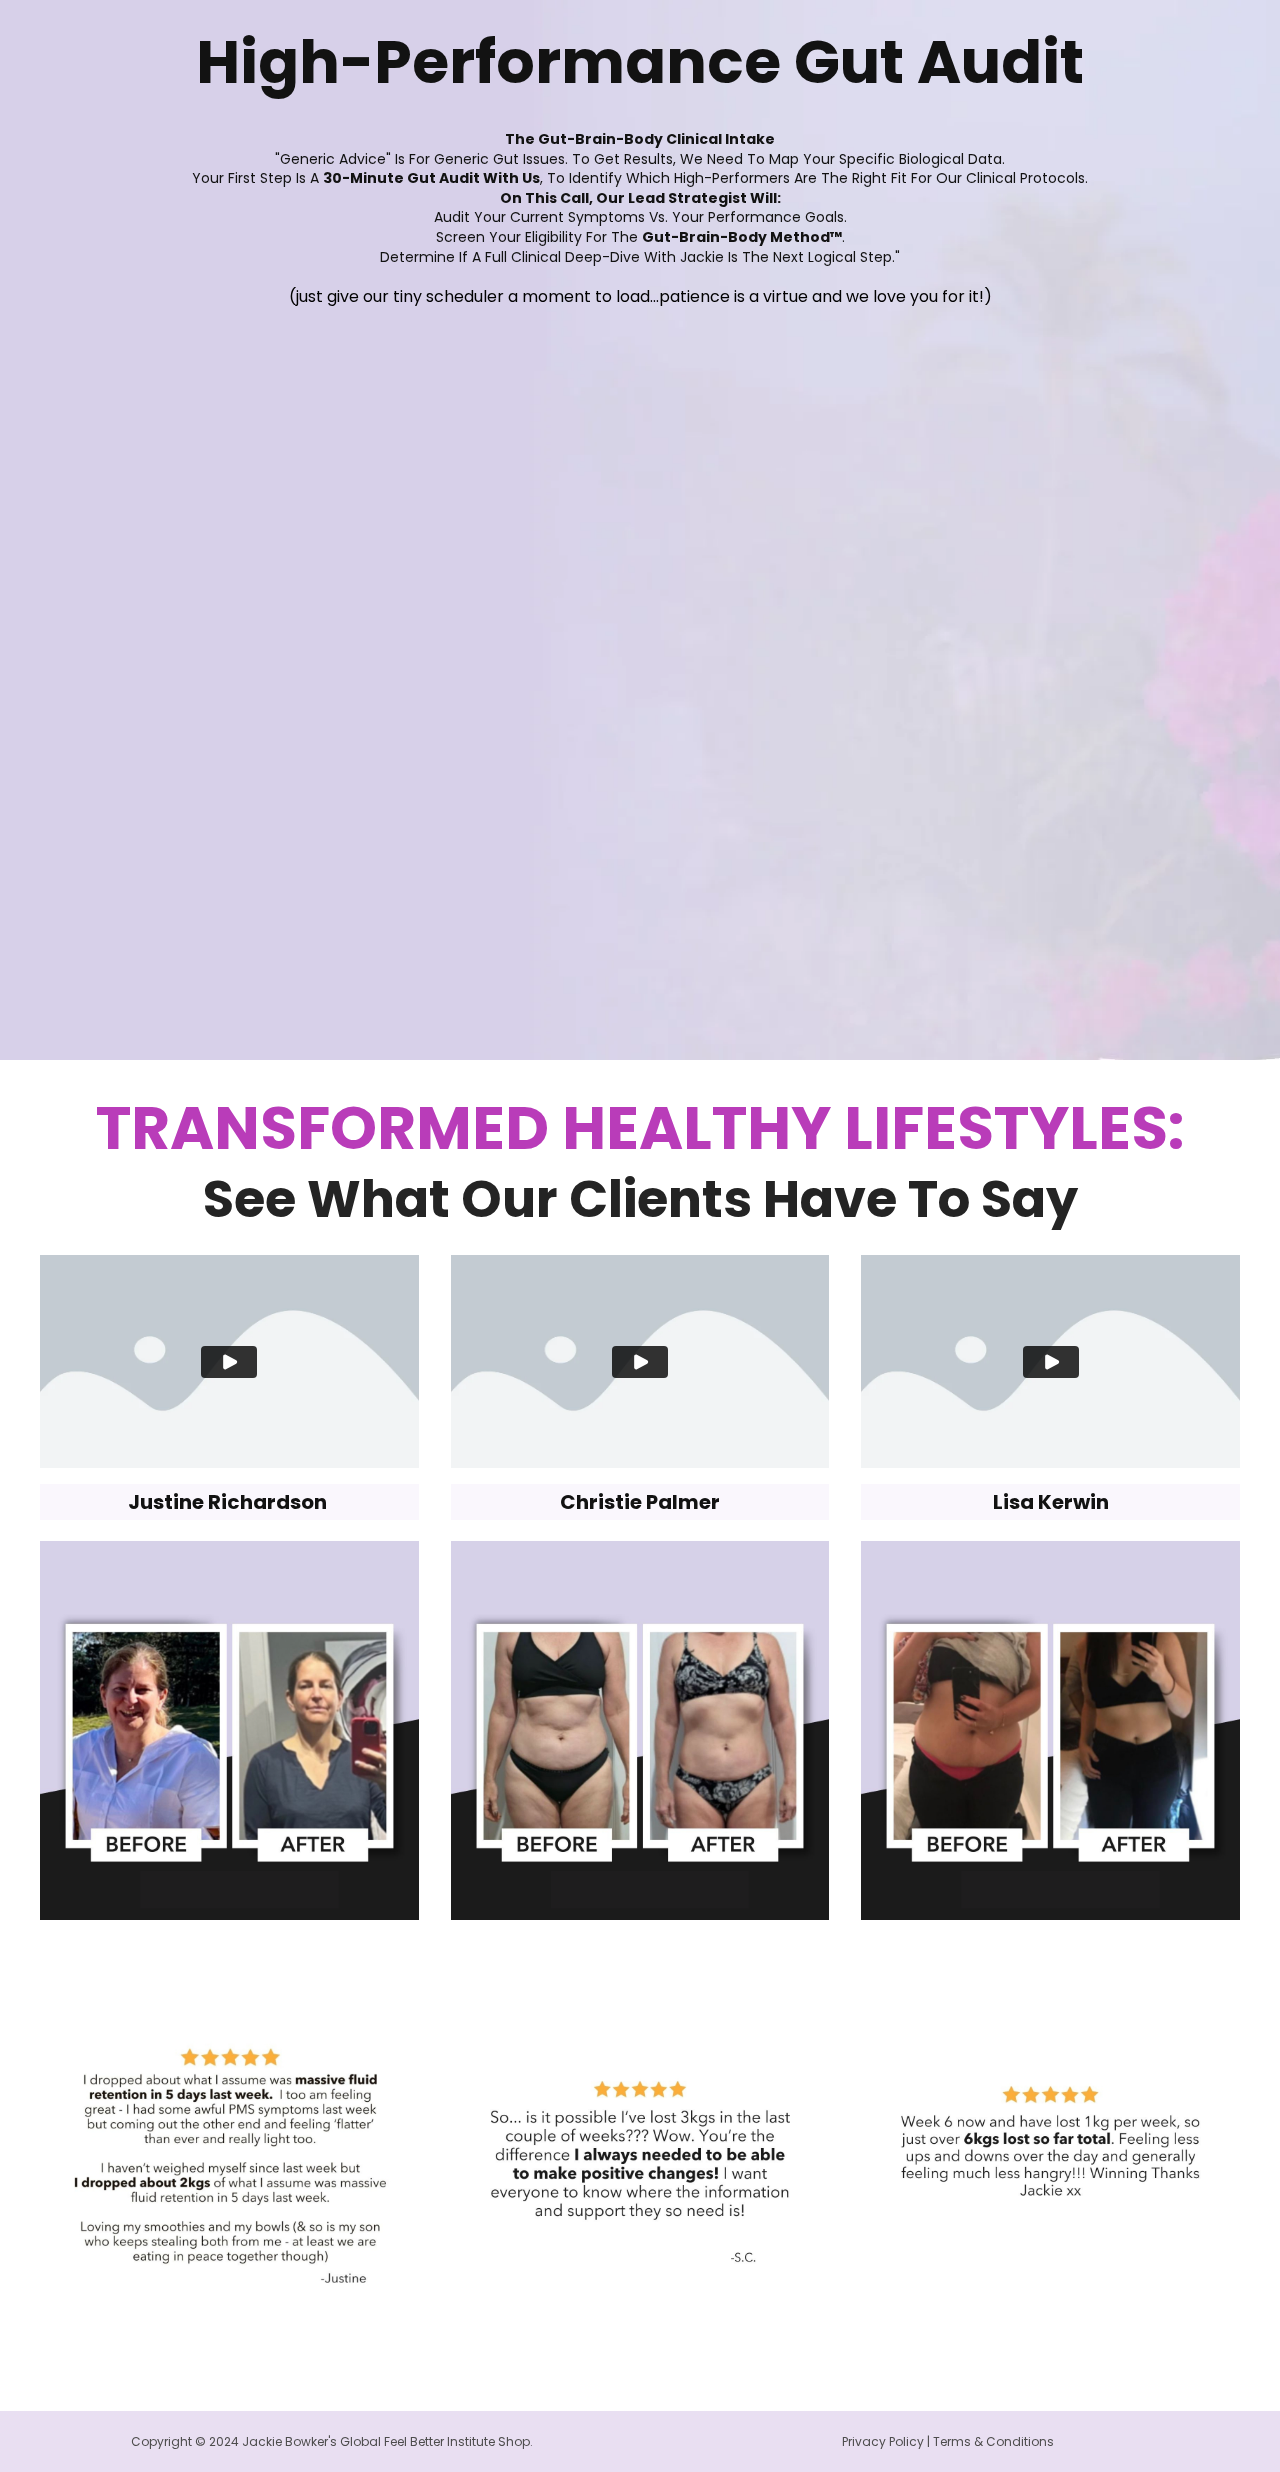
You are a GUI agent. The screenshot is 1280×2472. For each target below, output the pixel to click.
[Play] (229, 1362)
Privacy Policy (883, 2441)
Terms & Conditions (993, 2441)
